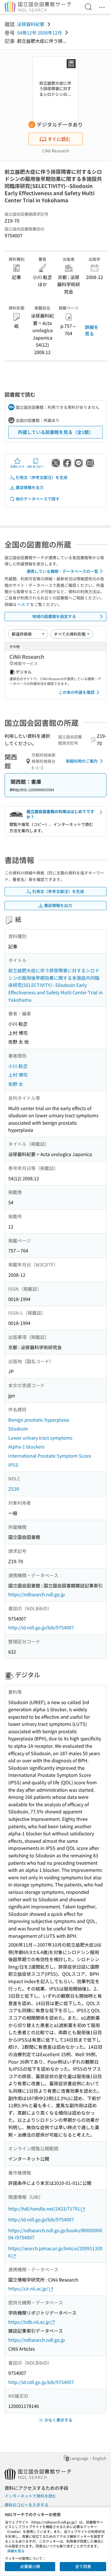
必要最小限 (30, 2566)
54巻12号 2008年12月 (40, 33)
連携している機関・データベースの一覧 (62, 571)
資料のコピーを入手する (26, 2505)
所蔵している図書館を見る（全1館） (56, 432)
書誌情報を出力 (30, 487)
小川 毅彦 (18, 1066)
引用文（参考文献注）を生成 (42, 477)
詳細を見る (92, 330)
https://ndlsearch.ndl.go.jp (37, 1594)
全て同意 (83, 2566)
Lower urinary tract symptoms (40, 1438)
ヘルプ (23, 604)
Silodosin (18, 1429)
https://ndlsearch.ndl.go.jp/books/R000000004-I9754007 (55, 2234)
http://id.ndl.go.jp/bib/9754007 (41, 1627)
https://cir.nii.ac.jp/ (28, 2288)
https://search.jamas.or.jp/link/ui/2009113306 (55, 2252)
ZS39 (14, 1489)
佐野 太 (16, 1084)
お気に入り (17, 466)
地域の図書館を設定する (54, 616)
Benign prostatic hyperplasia (39, 1420)
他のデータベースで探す (38, 499)
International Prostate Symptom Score (50, 1456)
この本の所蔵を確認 (77, 692)
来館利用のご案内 (82, 761)
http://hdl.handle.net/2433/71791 (44, 2209)
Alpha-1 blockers (26, 1446)
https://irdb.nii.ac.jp (29, 2322)
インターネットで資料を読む (30, 2496)
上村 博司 (18, 1075)
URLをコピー (36, 466)
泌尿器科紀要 (31, 24)
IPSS (13, 1465)
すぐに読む (59, 139)
